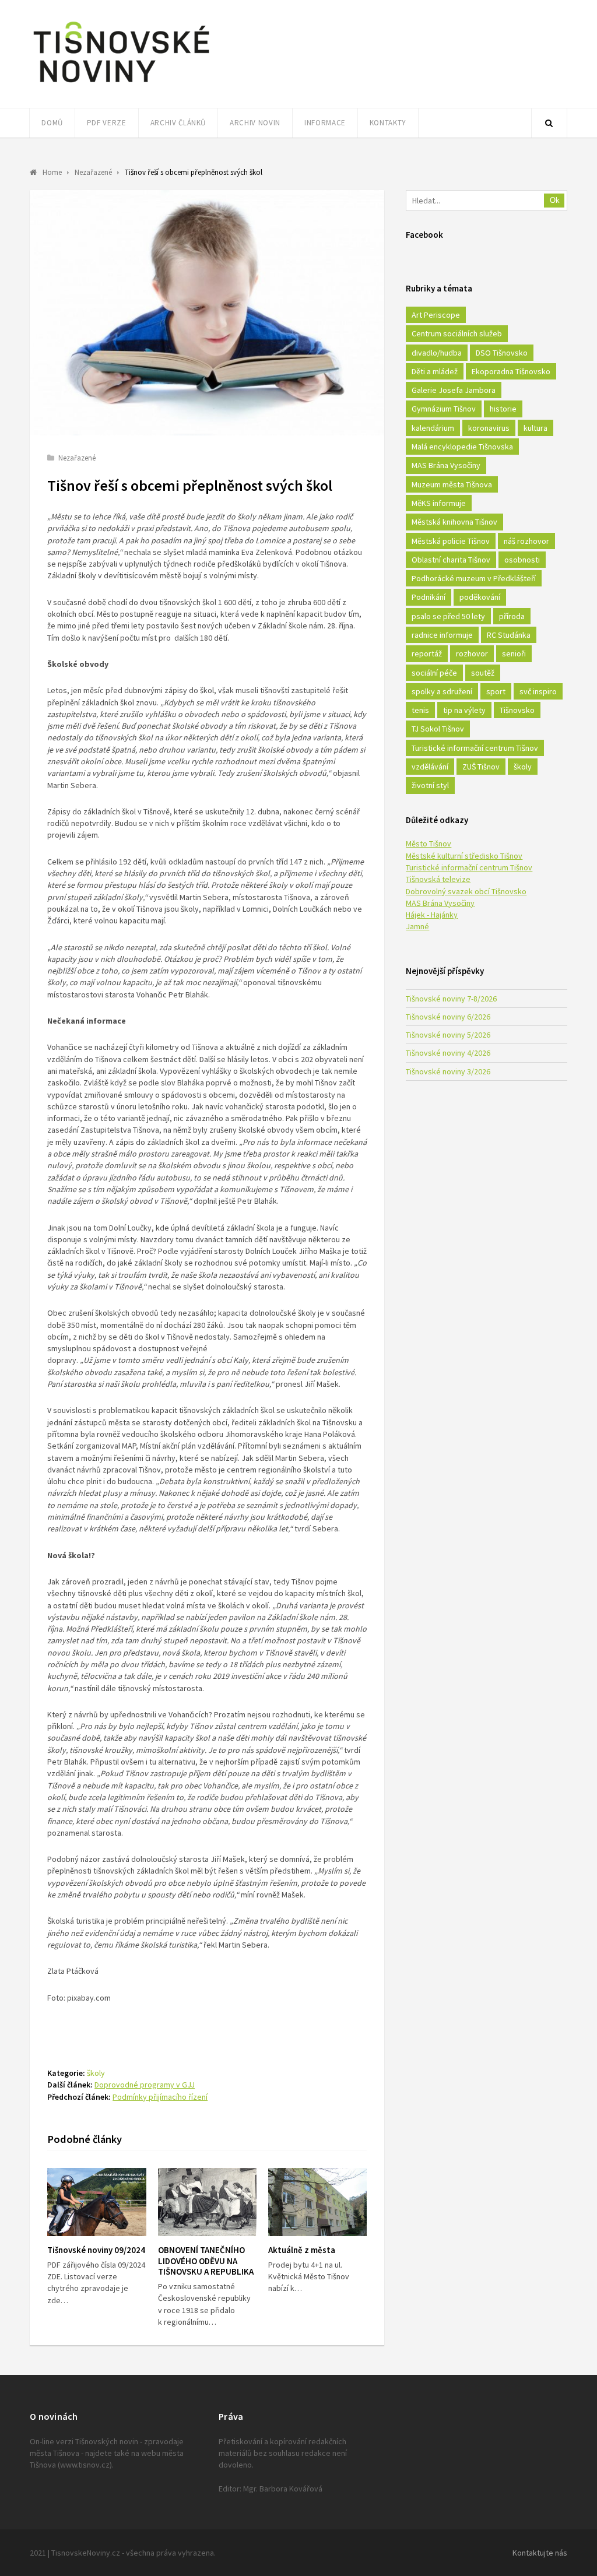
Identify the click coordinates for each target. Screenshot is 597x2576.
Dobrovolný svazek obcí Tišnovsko (466, 891)
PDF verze (107, 123)
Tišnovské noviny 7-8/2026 (451, 999)
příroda (512, 616)
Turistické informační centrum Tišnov (475, 748)
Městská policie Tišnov (451, 541)
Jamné (417, 926)
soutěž (483, 673)
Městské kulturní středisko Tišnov (464, 856)
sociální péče (434, 673)
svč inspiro (538, 691)
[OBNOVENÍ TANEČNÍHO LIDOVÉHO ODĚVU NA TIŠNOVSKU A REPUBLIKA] (207, 2202)
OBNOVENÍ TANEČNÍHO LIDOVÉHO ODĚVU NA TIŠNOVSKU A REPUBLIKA (206, 2261)
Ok (555, 200)
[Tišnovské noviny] (121, 85)
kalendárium (433, 428)
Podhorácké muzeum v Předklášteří (474, 578)
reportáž (427, 653)
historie (503, 409)
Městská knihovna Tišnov (454, 522)
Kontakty (388, 123)
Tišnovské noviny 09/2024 (96, 2250)
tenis (420, 710)
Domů (52, 123)
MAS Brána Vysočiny (446, 465)
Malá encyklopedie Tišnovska (462, 447)
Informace (325, 123)
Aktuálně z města (302, 2250)
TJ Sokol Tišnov (438, 729)
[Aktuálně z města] (317, 2202)
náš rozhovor (526, 541)
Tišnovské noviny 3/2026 (448, 1071)
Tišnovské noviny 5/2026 (448, 1035)
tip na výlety (464, 710)
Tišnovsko (517, 710)
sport (496, 691)
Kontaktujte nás (540, 2553)
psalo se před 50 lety (448, 616)
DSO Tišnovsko (502, 353)
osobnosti (522, 560)
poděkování (480, 597)
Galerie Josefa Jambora (454, 390)
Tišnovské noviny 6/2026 (448, 1017)
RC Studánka (509, 635)
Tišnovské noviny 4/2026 (448, 1053)
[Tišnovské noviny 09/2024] (96, 2202)
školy (96, 2073)
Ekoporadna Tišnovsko (511, 371)
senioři (514, 653)
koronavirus (489, 428)
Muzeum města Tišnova (452, 484)
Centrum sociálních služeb (457, 333)
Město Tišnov (429, 844)
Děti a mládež (435, 371)
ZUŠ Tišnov (481, 767)
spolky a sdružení (442, 691)
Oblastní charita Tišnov (451, 560)
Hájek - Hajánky (432, 915)
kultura (535, 428)
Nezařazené (77, 458)
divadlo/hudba (437, 353)
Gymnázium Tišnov (444, 409)
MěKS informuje (439, 503)
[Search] (549, 123)
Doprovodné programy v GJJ (145, 2085)
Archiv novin (255, 123)
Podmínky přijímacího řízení (160, 2097)
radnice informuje (442, 635)
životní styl (430, 785)
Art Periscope (436, 315)
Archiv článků (178, 123)
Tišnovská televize (438, 879)
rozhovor (472, 653)
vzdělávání (430, 767)
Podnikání (429, 597)
